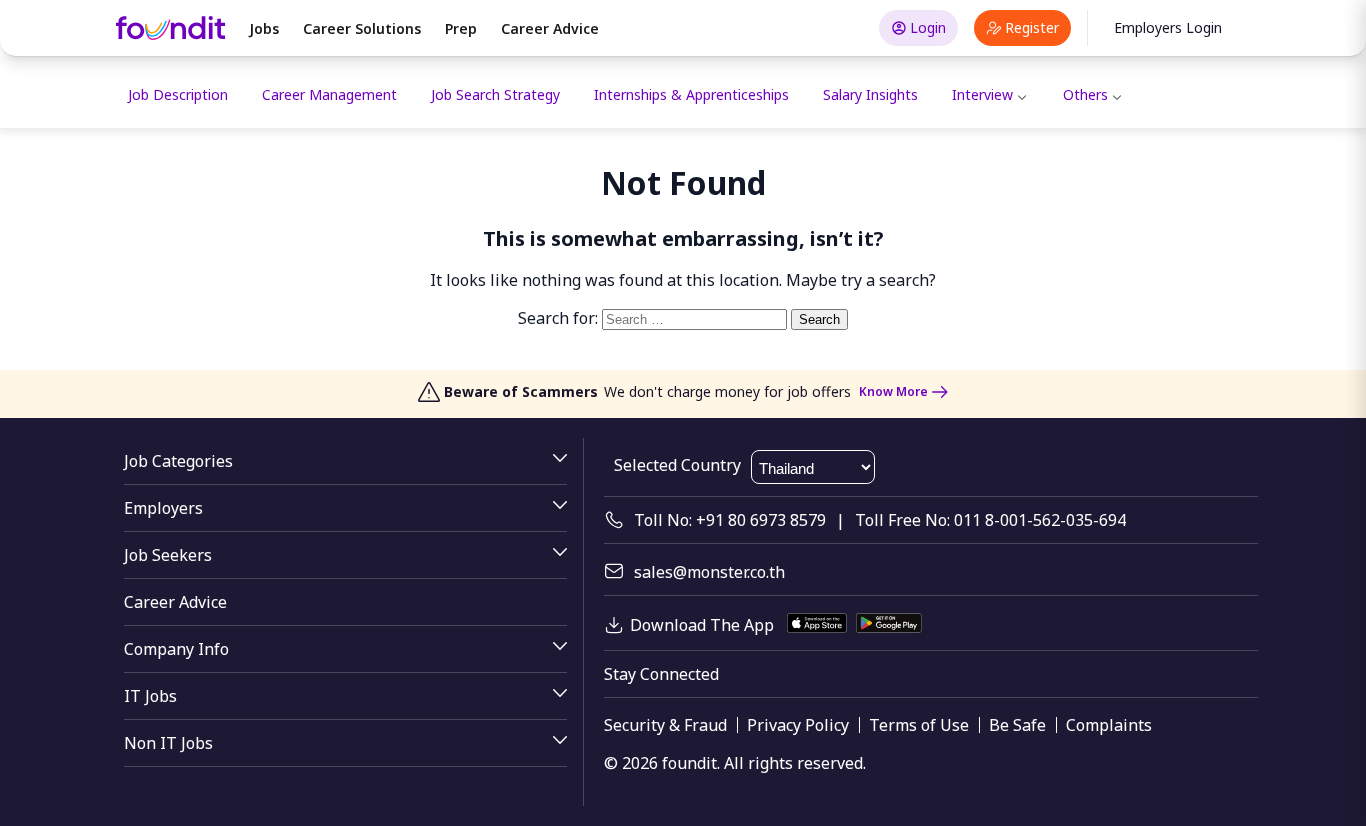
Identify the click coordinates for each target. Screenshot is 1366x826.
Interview (982, 94)
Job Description (178, 94)
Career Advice (550, 28)
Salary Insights (870, 94)
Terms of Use (919, 725)
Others (1085, 94)
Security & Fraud (665, 725)
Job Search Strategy (495, 94)
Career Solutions (362, 28)
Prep (461, 28)
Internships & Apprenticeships (691, 94)
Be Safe (1017, 725)
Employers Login (1168, 27)
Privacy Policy (798, 725)
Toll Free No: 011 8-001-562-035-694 (990, 520)
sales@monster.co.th (709, 572)
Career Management (329, 94)
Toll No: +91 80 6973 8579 (730, 520)
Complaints (1109, 725)
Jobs (264, 28)
